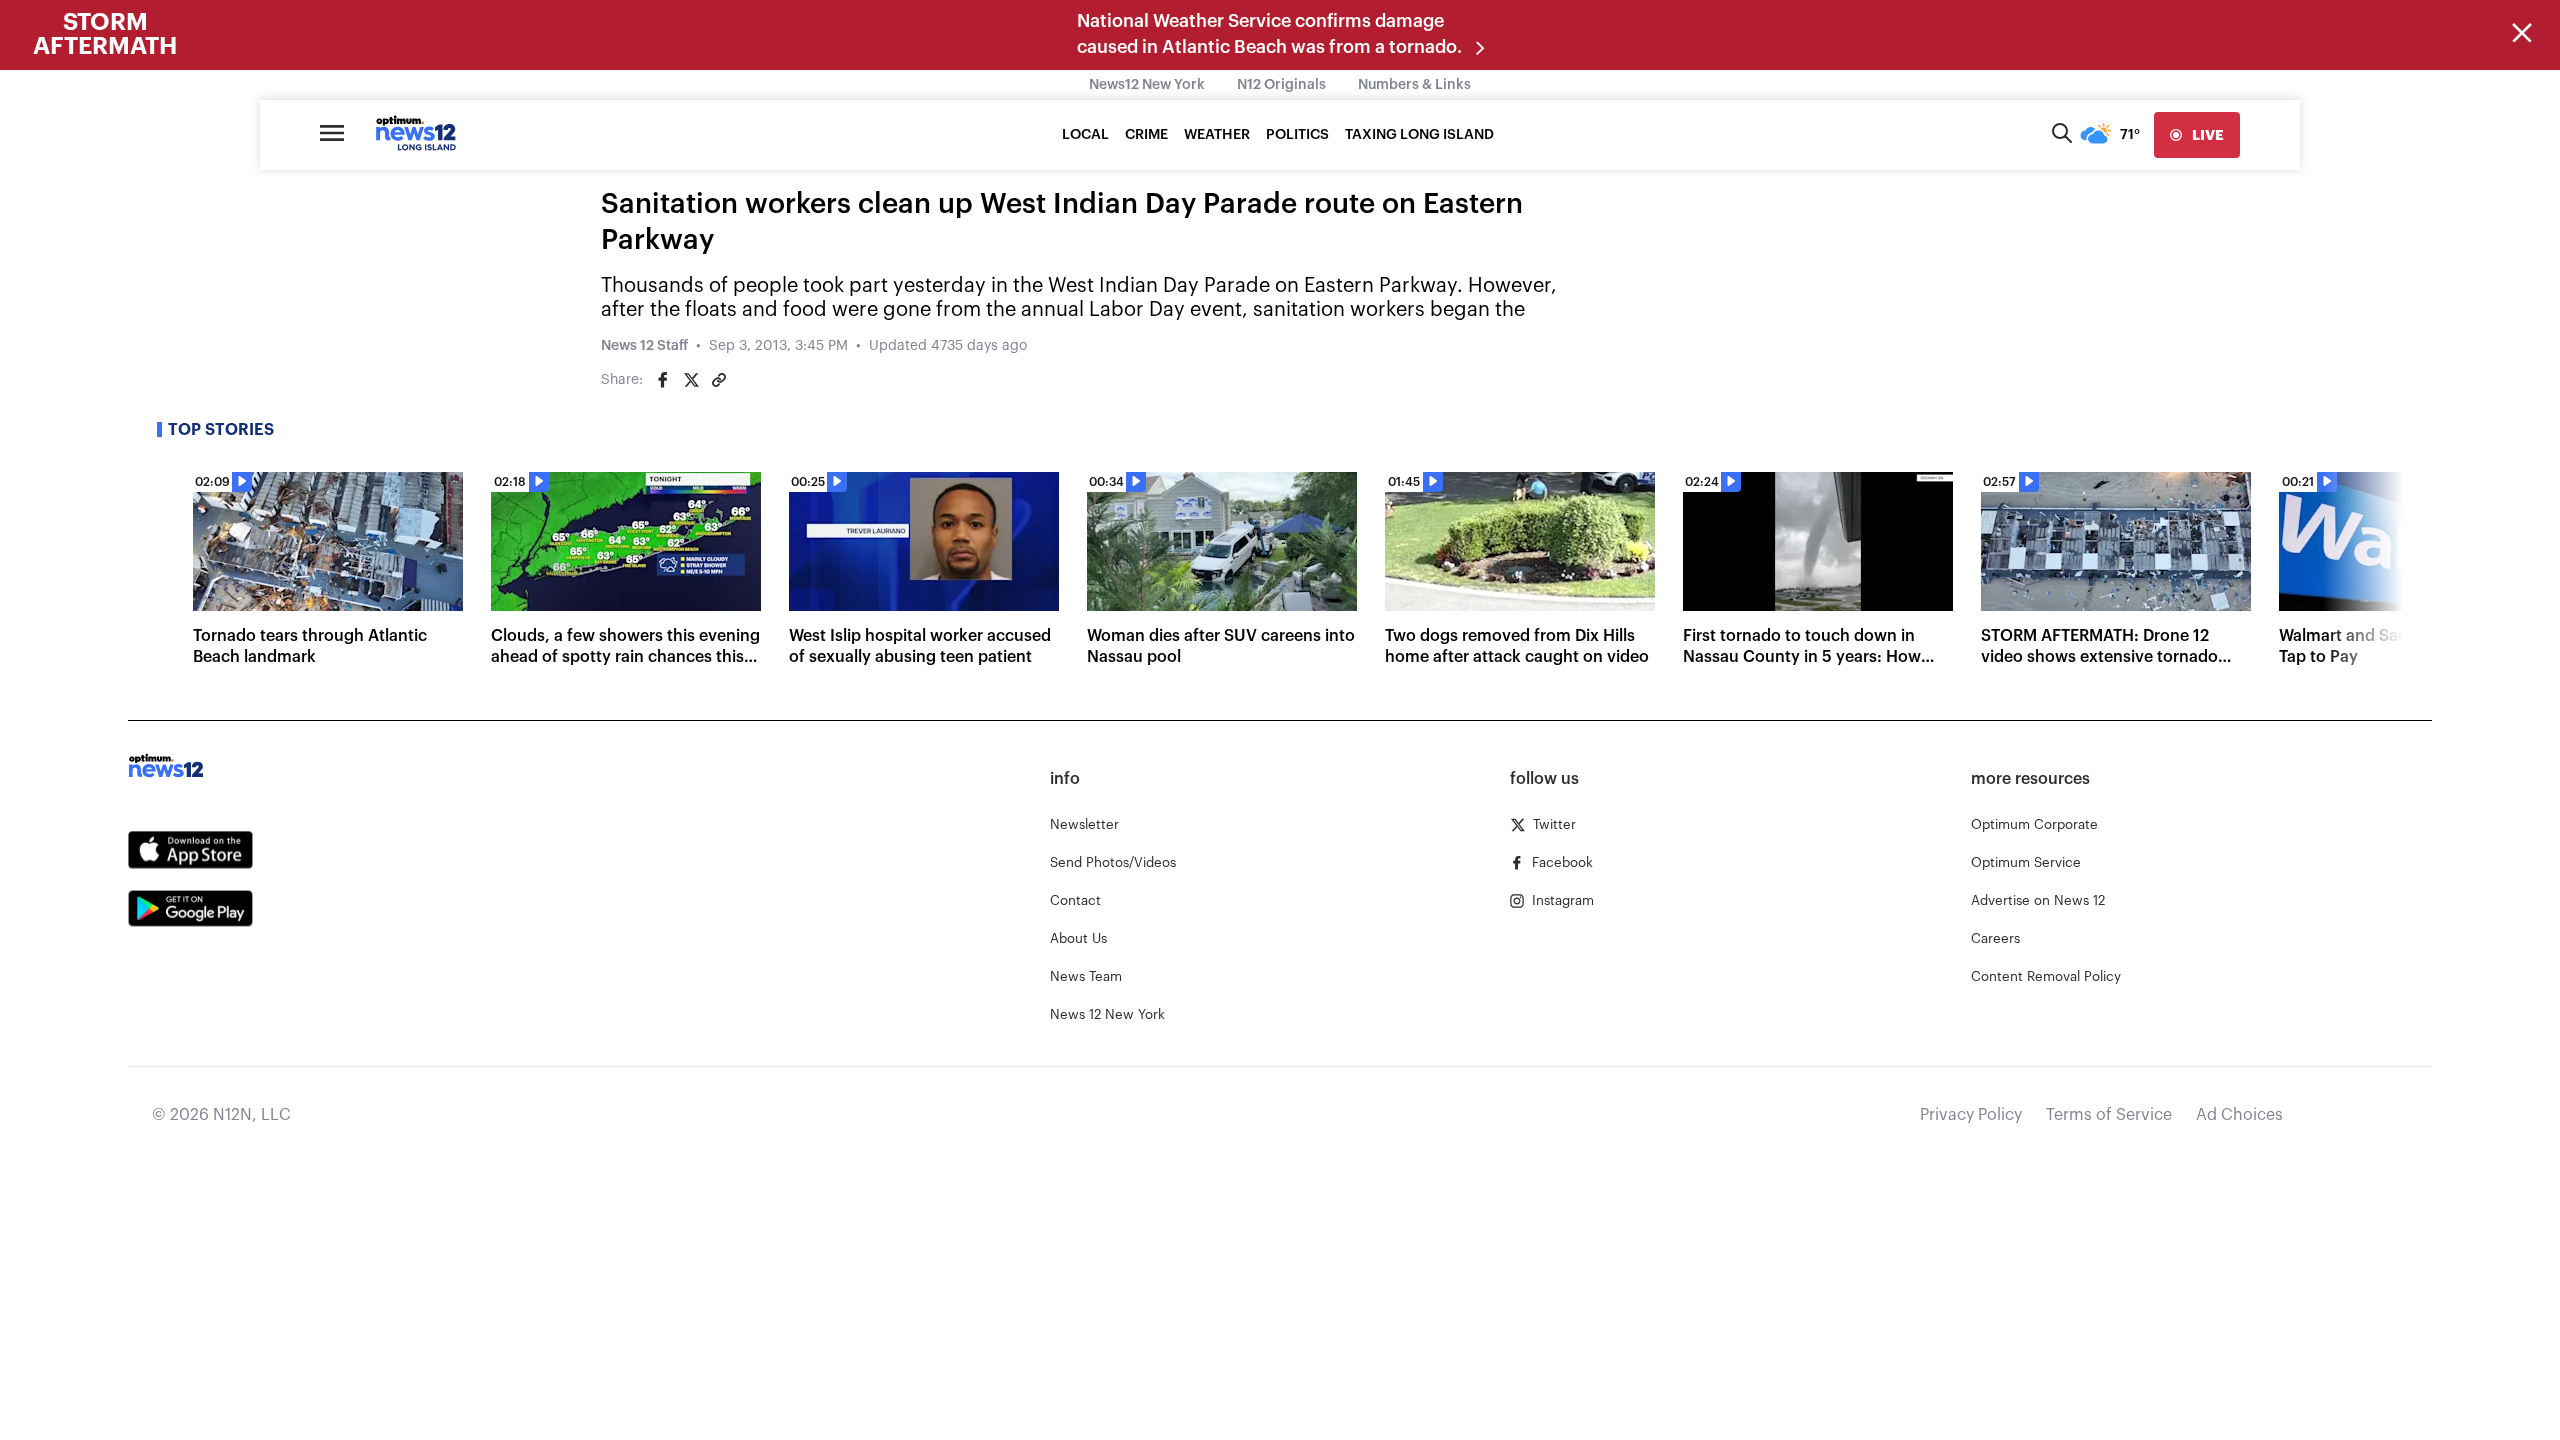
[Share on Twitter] (691, 380)
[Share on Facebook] (663, 380)
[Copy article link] (719, 380)
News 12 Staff (644, 346)
